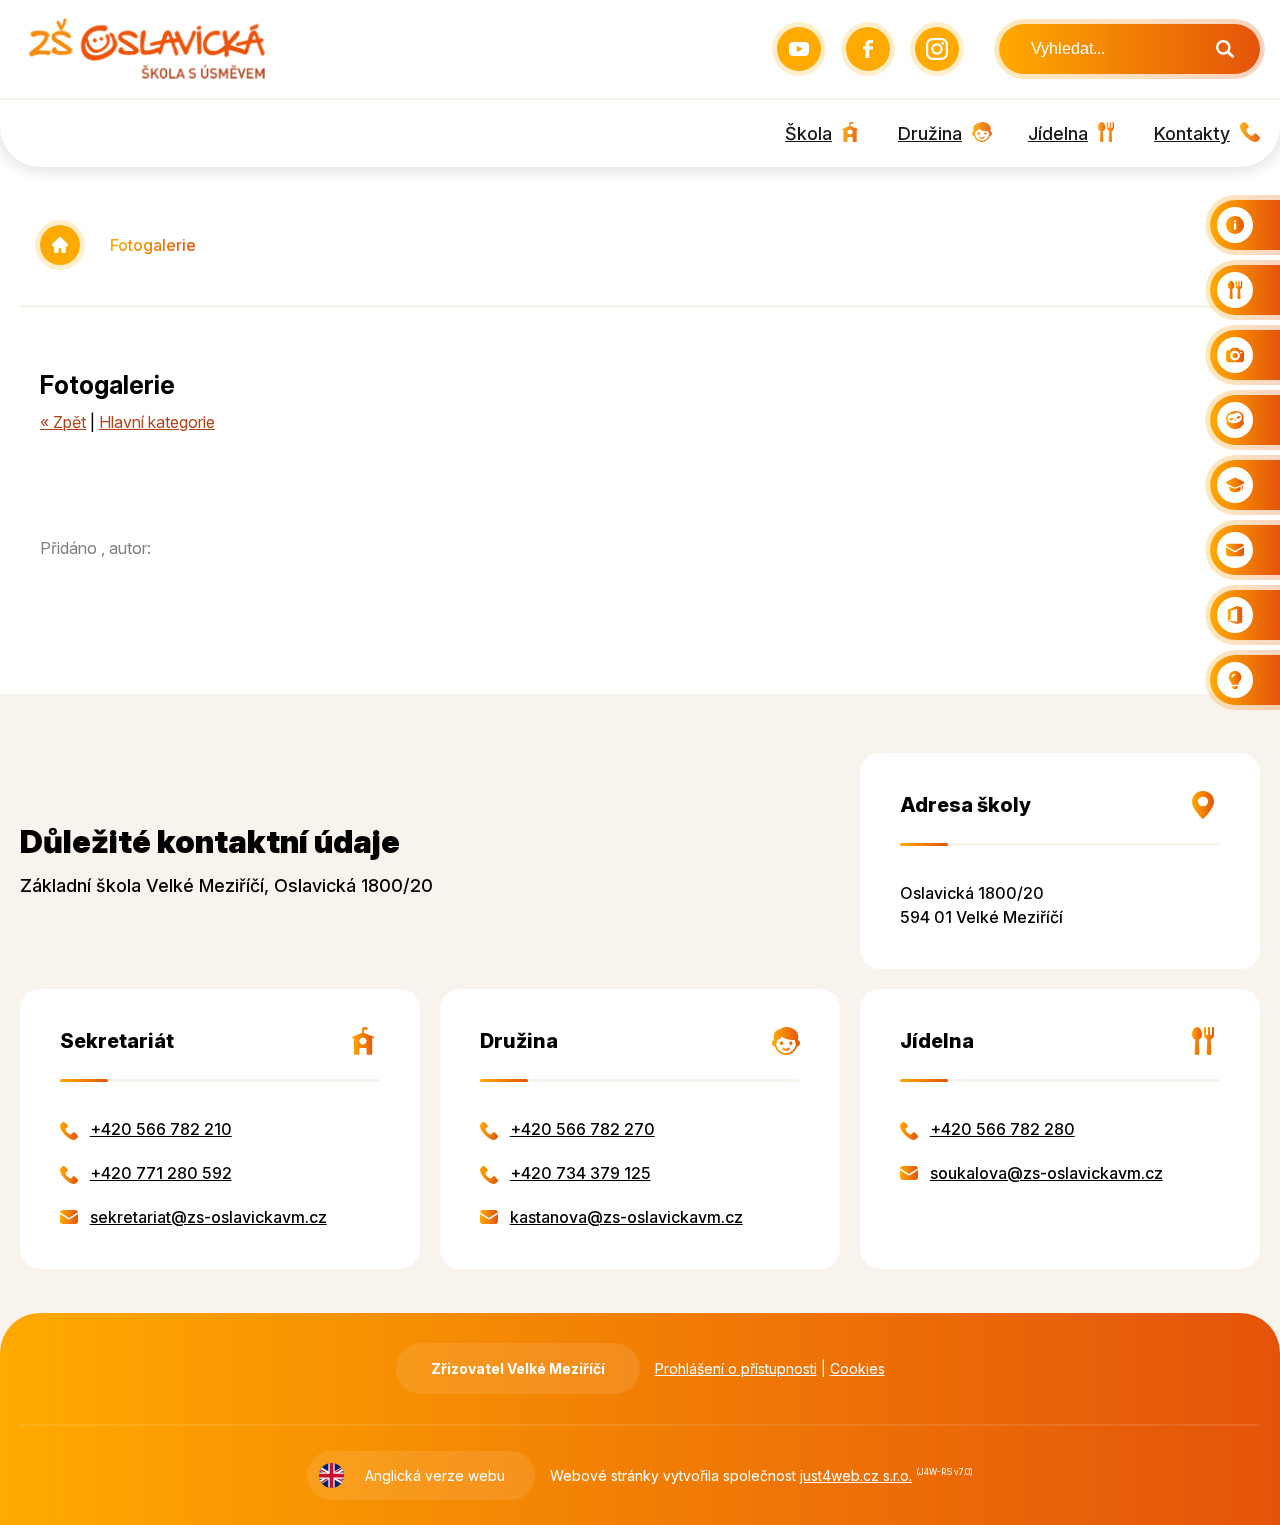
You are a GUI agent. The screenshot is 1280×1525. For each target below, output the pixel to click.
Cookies (857, 1368)
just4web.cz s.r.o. (856, 1475)
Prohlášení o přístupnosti (736, 1368)
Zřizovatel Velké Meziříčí (518, 1368)
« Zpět (63, 422)
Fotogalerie (153, 245)
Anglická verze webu (435, 1475)
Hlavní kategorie (157, 422)
